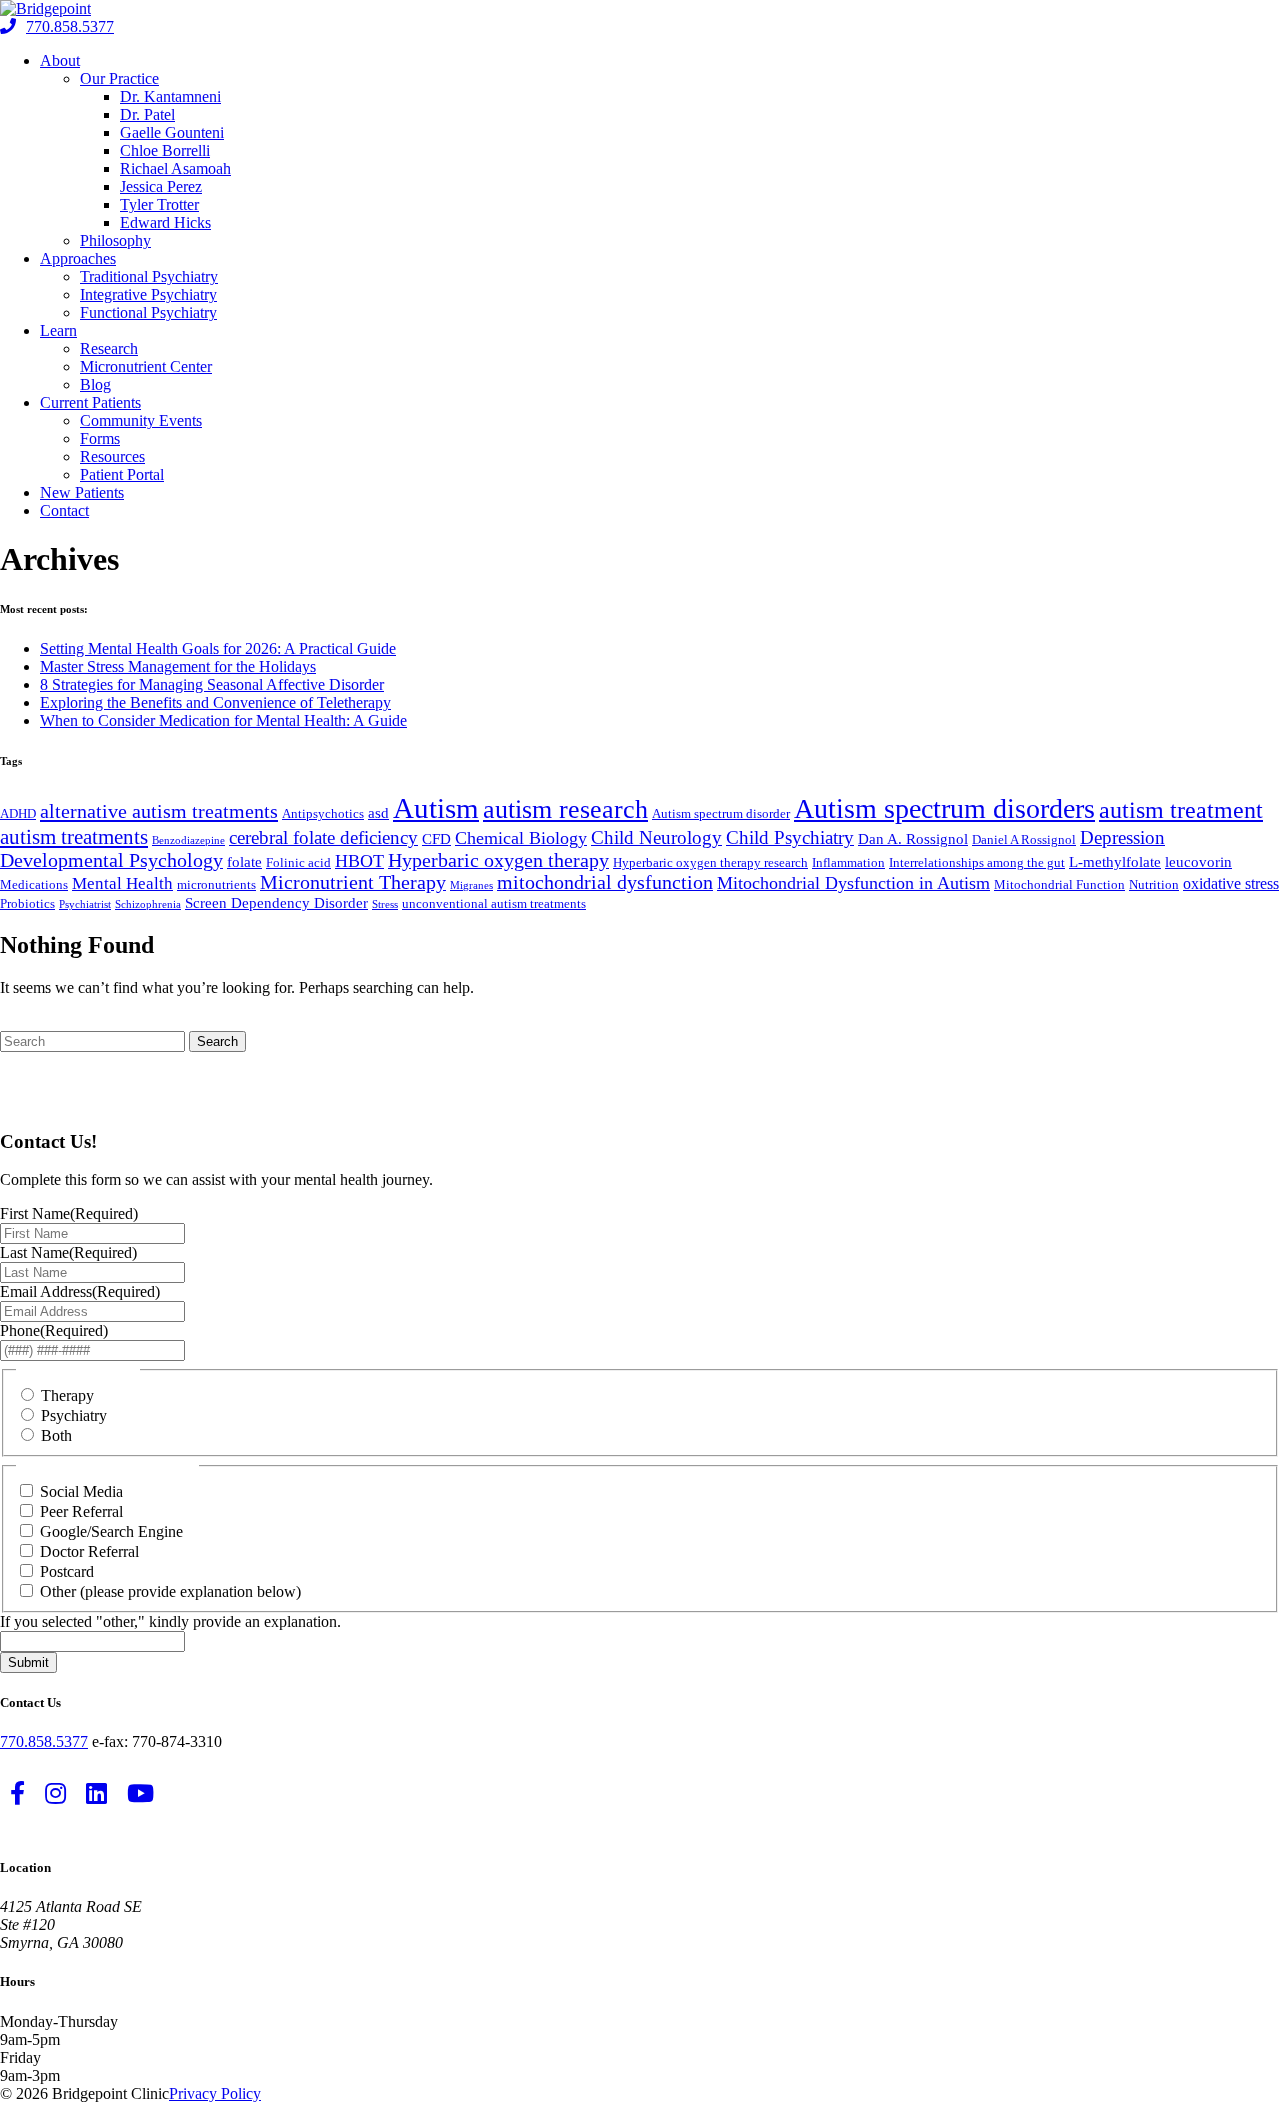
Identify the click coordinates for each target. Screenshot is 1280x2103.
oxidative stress (1231, 883)
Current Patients (90, 402)
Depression (1122, 837)
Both (56, 1435)
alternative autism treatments (159, 811)
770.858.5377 (70, 26)
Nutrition (1154, 884)
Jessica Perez (161, 186)
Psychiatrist (85, 904)
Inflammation (848, 862)
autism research (565, 809)
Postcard (67, 1571)
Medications (34, 884)
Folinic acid (298, 862)
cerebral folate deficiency (323, 837)
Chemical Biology (521, 838)
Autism (436, 808)
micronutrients (216, 884)
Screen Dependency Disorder (276, 903)
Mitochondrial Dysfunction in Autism (853, 883)
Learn (58, 330)
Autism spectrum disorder (721, 813)
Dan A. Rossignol (913, 839)
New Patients (82, 492)
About (60, 60)
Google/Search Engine (111, 1531)
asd (378, 813)
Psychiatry (74, 1415)
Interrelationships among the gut (977, 862)
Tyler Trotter (159, 204)
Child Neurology (656, 837)
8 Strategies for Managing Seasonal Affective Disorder (212, 684)
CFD (436, 839)
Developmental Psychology (111, 860)
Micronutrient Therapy (353, 882)
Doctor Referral (89, 1551)
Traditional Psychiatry (149, 276)
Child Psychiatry (790, 837)
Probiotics (27, 903)
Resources (112, 456)
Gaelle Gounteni (172, 132)
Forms (100, 438)
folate (244, 862)
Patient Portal (122, 474)
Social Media (81, 1491)
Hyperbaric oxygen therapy (498, 860)
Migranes (471, 885)
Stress (385, 904)
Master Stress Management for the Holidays (178, 666)
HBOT (359, 861)
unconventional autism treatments (494, 903)
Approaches (78, 258)
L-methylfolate (1115, 862)
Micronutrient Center (146, 366)
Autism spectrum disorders (944, 808)
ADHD (18, 813)
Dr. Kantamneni (170, 96)
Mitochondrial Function (1059, 884)
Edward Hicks (165, 222)
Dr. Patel (147, 114)
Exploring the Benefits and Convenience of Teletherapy (215, 702)
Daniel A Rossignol (1024, 839)
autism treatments (74, 837)
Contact (64, 510)
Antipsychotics (323, 813)
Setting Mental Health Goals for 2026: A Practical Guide (218, 648)
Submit (28, 1662)
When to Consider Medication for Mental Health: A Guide (223, 720)
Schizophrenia (148, 904)
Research (109, 348)
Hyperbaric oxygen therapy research (710, 862)
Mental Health (122, 883)
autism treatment (1181, 810)
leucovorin (1198, 862)
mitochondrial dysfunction (605, 882)
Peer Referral (81, 1511)
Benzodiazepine (188, 840)
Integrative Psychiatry (148, 294)
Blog (95, 384)
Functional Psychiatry (148, 312)
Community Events (141, 420)
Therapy (67, 1395)
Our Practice (119, 78)
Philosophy (115, 240)
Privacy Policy (215, 2093)
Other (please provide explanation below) (170, 1591)
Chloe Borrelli (165, 150)
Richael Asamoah (175, 168)
